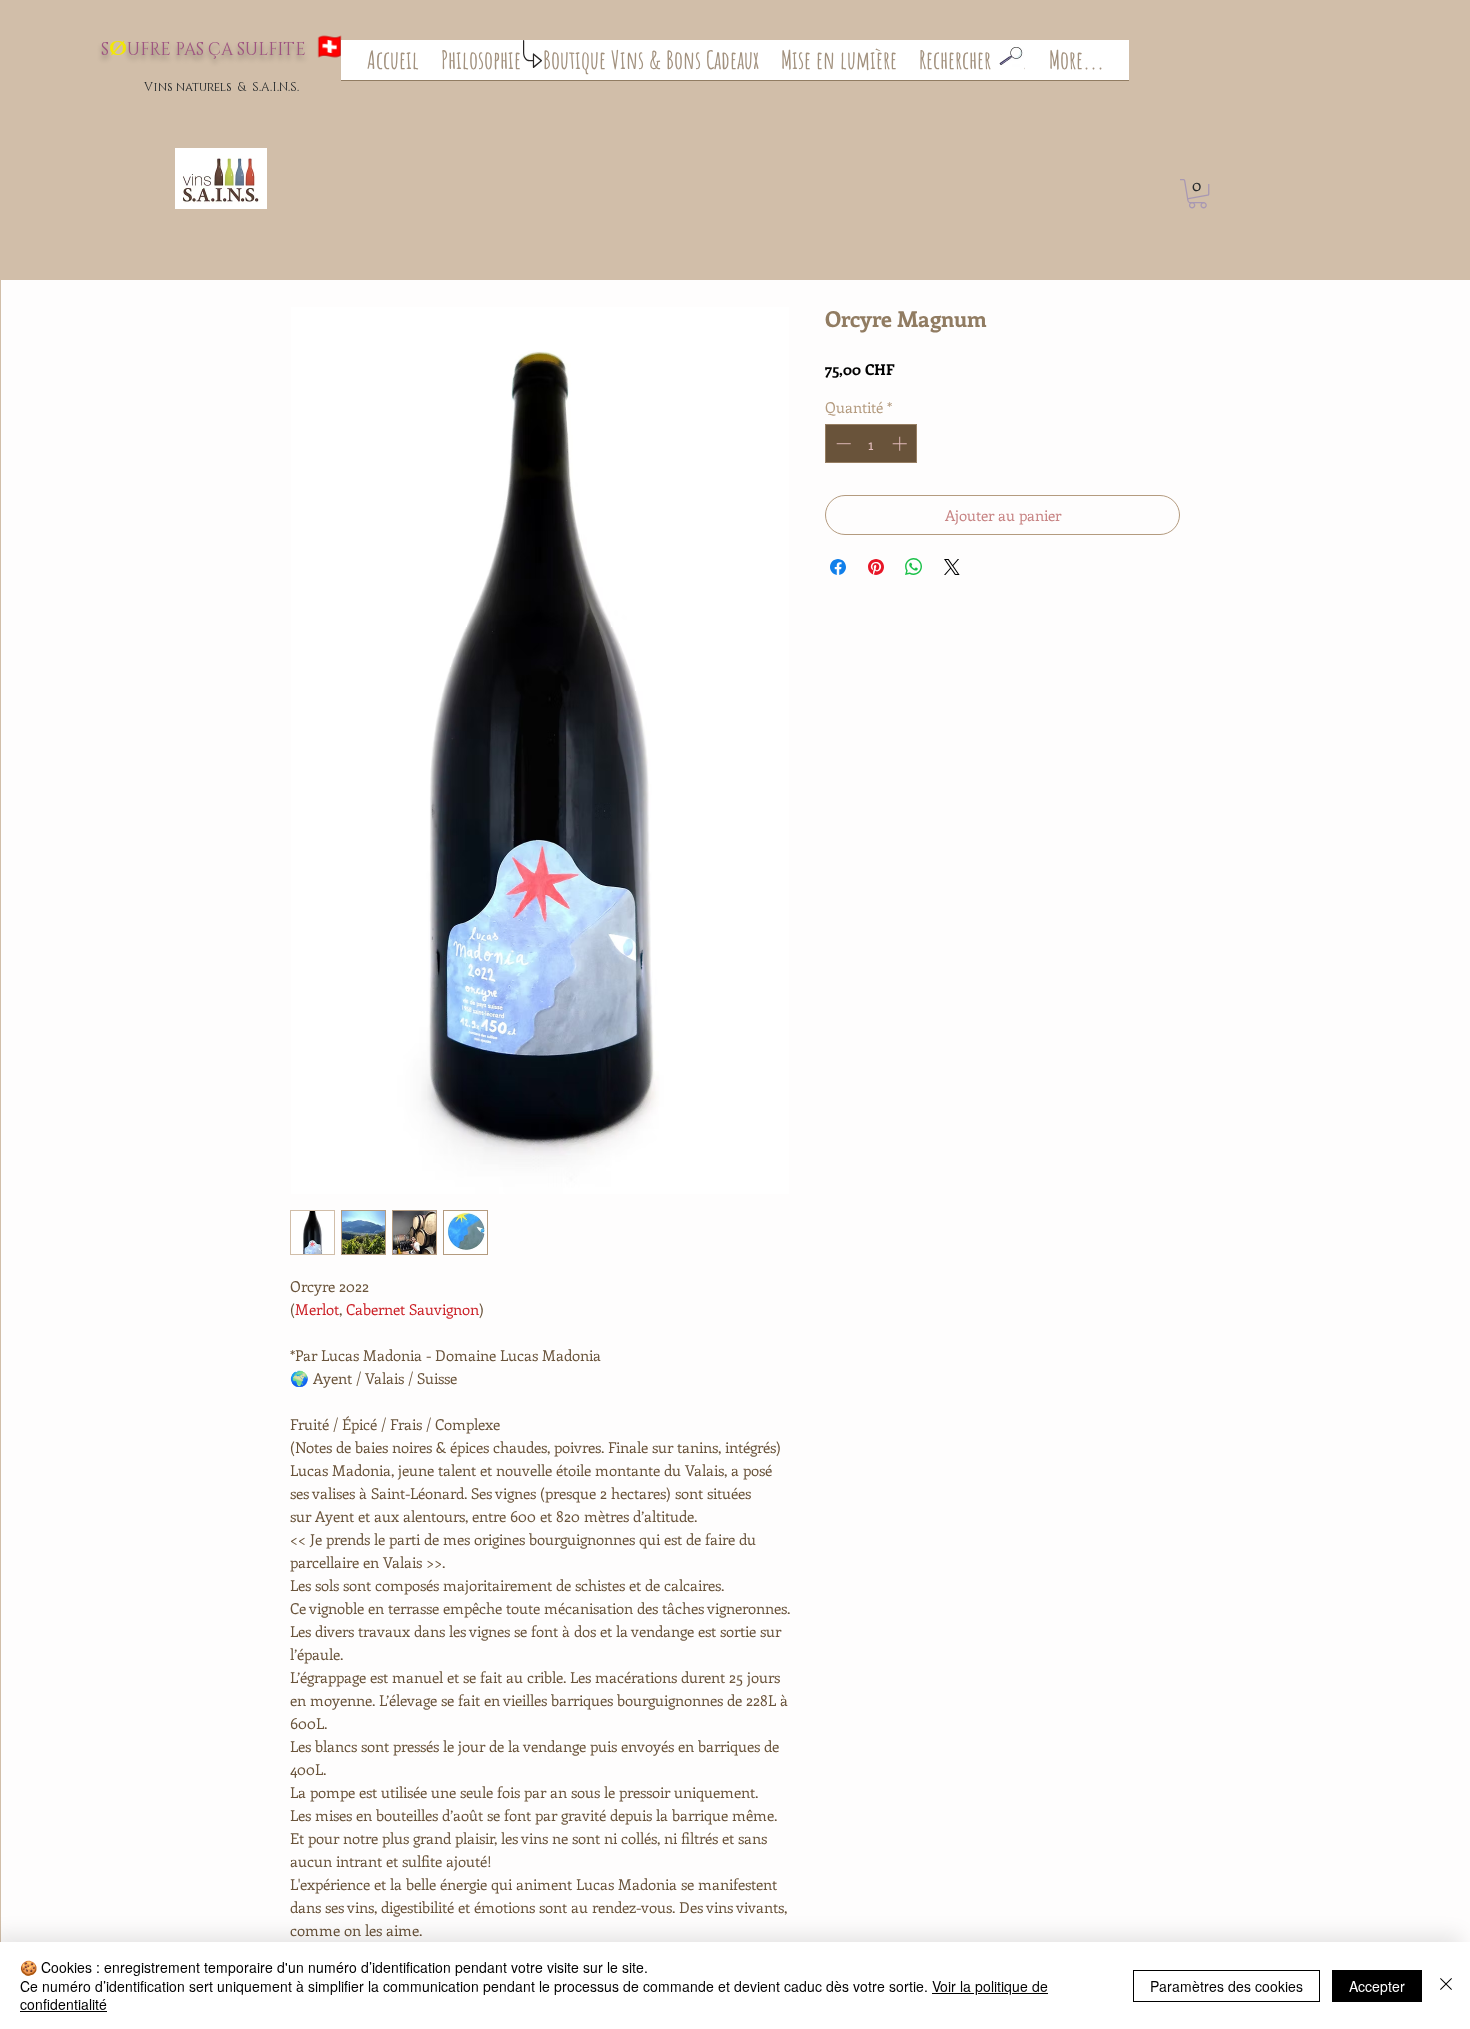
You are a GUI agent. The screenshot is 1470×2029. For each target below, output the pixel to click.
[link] (1197, 193)
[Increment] (901, 443)
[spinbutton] (871, 443)
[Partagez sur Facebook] (838, 567)
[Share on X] (952, 567)
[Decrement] (841, 443)
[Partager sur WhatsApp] (914, 567)
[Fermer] (1446, 1985)
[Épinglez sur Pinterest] (876, 567)
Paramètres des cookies (1226, 1986)
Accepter (1377, 1986)
